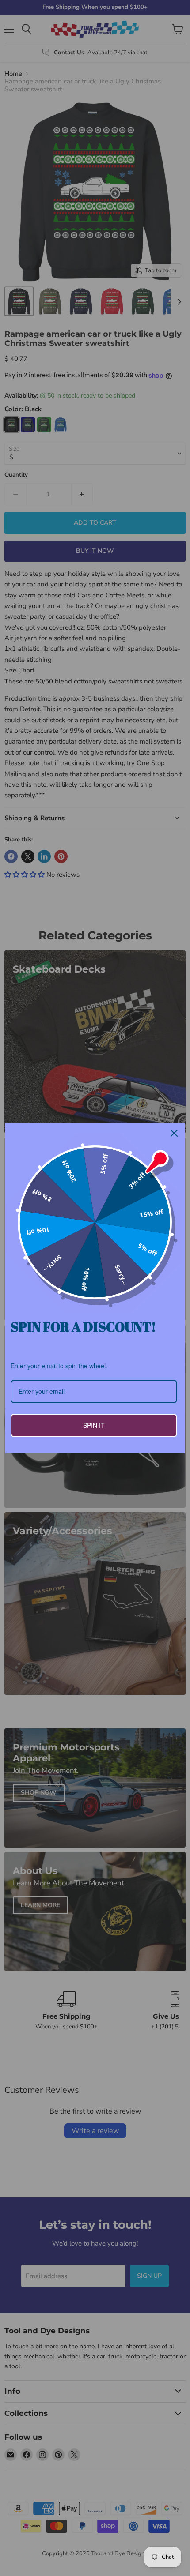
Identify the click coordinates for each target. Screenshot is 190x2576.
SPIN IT (94, 1425)
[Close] (174, 1133)
